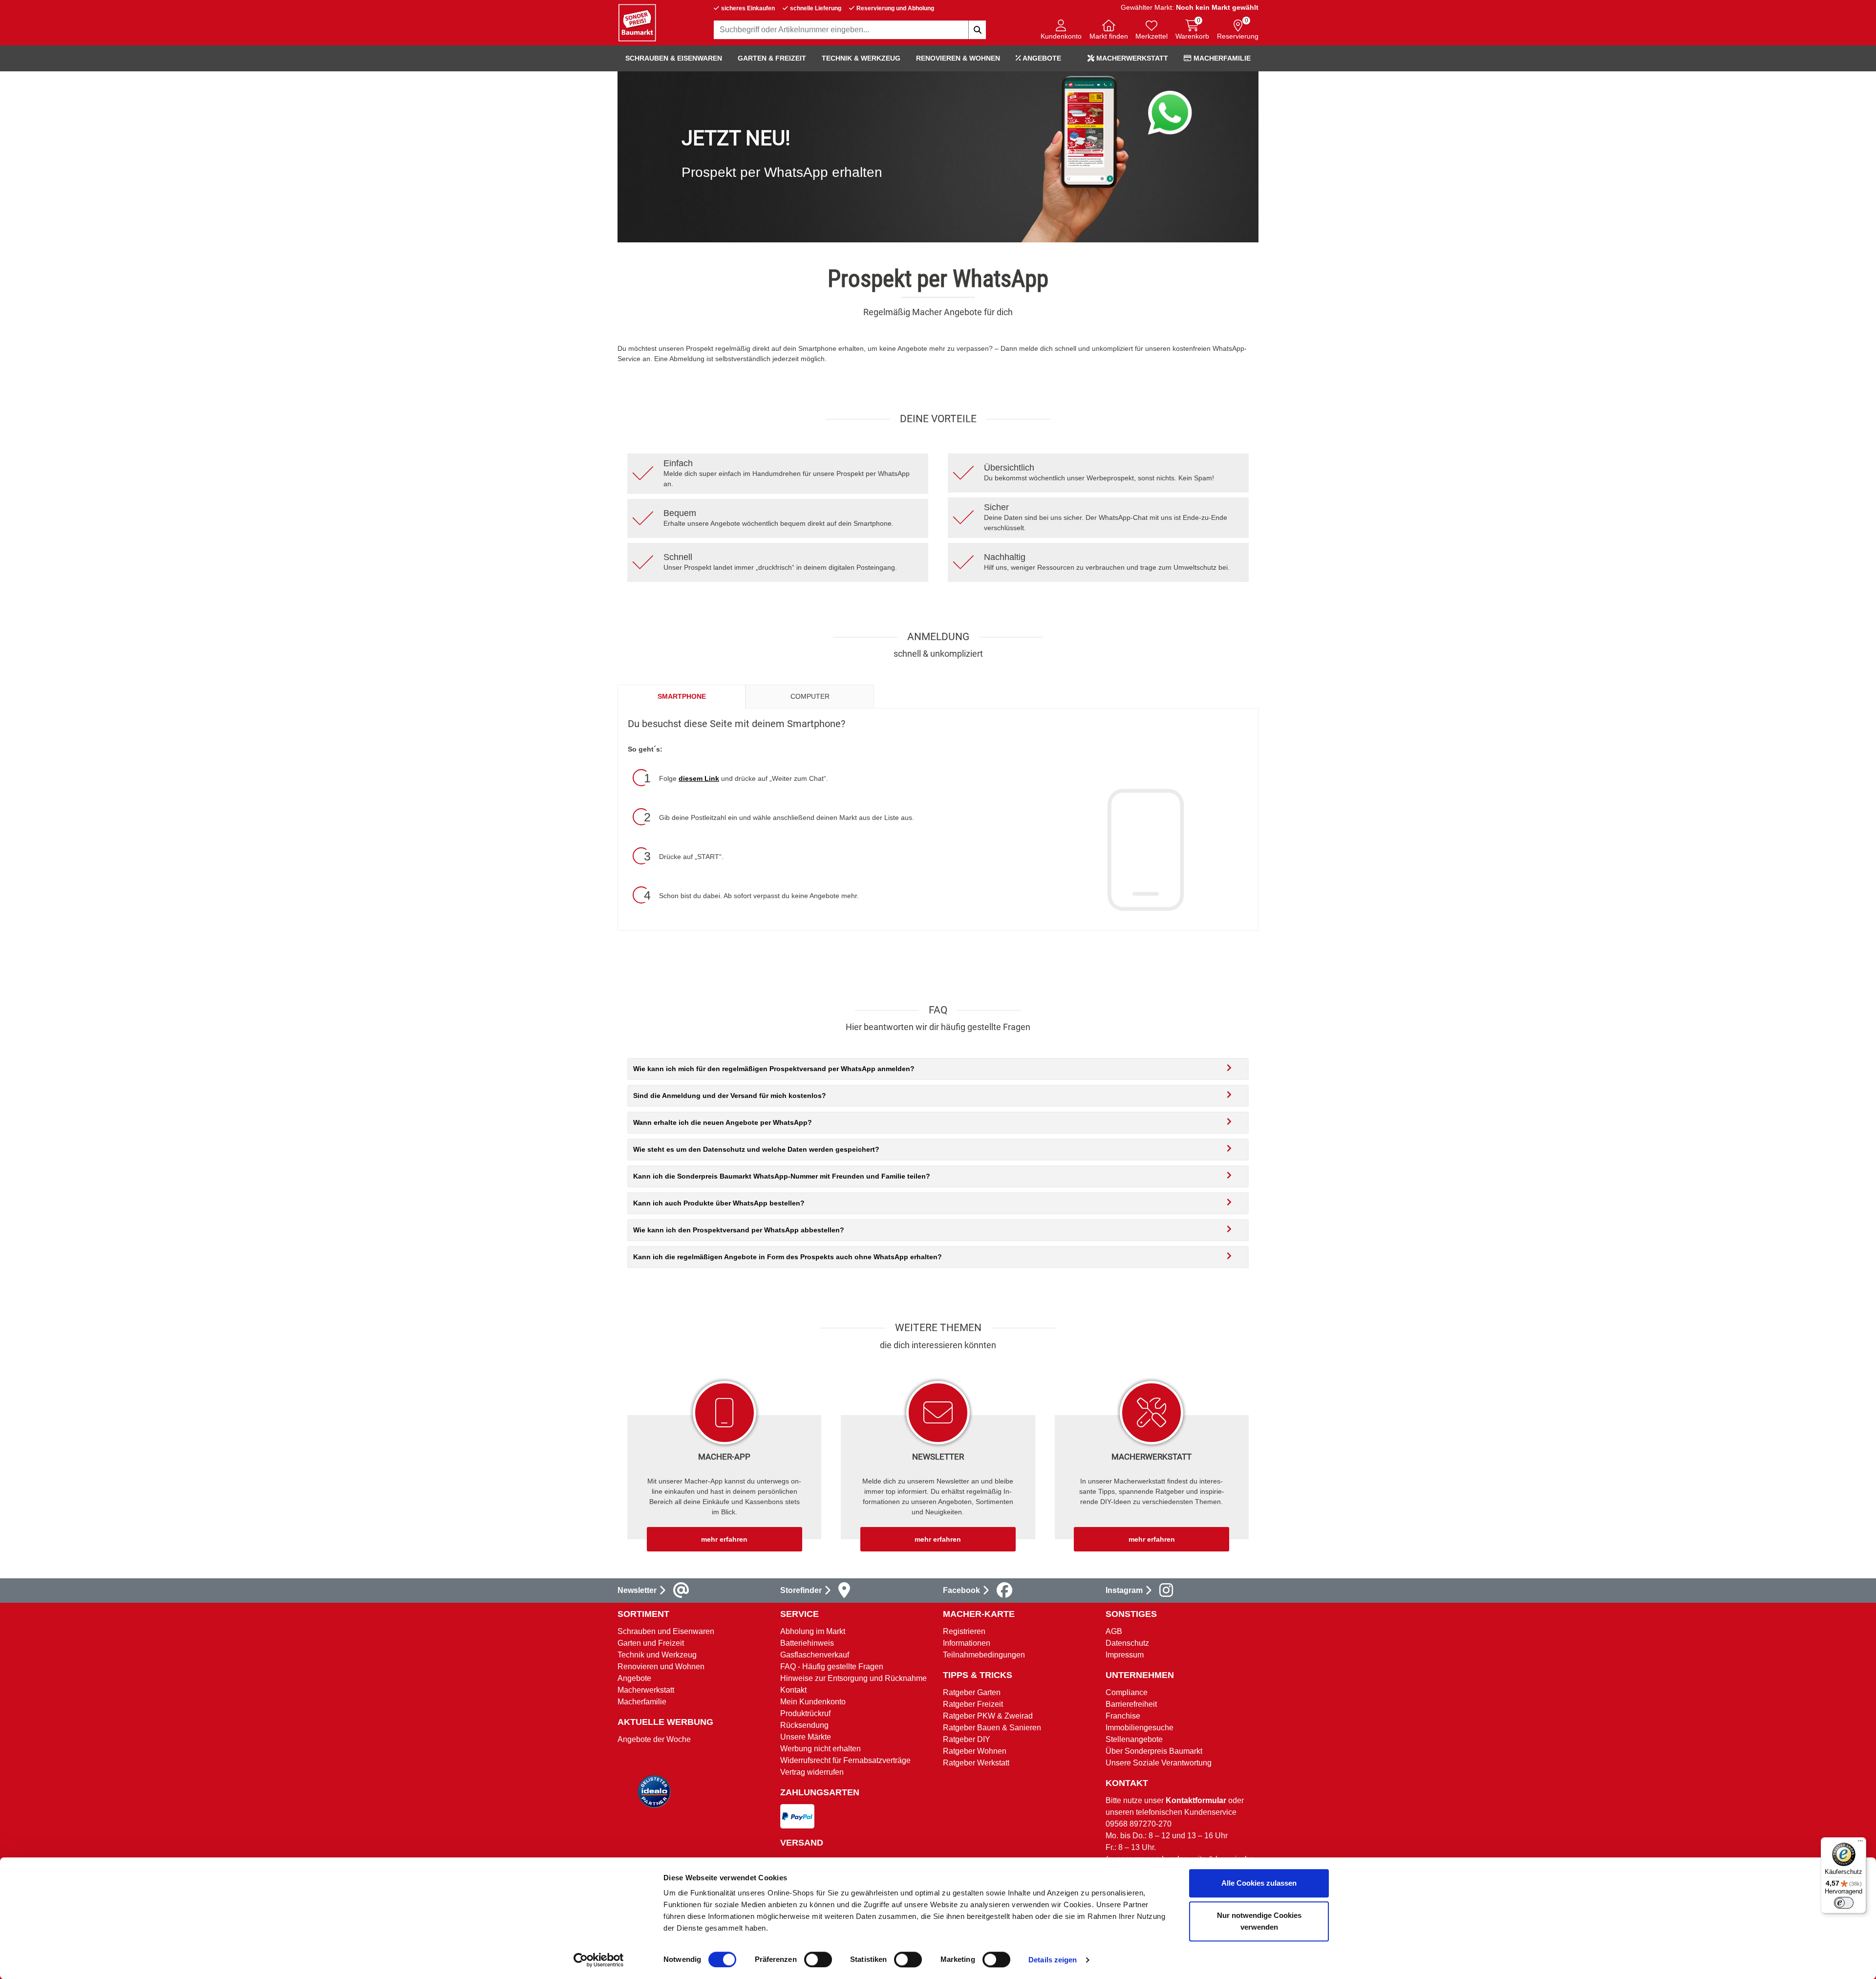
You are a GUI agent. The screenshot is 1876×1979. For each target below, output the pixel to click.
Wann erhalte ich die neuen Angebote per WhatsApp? (723, 1122)
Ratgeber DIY (967, 1739)
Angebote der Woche (654, 1739)
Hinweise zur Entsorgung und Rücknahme (853, 1678)
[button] (1061, 31)
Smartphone (682, 696)
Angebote (1041, 58)
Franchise (1123, 1716)
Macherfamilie (1221, 58)
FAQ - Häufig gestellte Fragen (832, 1667)
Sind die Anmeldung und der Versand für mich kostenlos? (730, 1096)
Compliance (1127, 1692)
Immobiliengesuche (1140, 1728)
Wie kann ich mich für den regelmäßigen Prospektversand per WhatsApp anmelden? (774, 1069)
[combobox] (850, 30)
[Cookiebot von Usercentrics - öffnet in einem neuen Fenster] (599, 1960)
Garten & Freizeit (772, 58)
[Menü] (1860, 1843)
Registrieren (964, 1631)
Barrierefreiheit (1131, 1704)
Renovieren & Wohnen (958, 58)
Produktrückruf (805, 1713)
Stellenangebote (1134, 1739)
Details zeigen (1053, 1960)
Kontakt (793, 1690)
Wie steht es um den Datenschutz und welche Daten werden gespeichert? (756, 1149)
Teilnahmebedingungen (984, 1655)
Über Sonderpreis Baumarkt (1154, 1751)
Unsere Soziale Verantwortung (1159, 1763)
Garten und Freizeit (651, 1643)
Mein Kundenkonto (813, 1702)
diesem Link (699, 778)
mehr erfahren (724, 1539)
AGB (1114, 1631)
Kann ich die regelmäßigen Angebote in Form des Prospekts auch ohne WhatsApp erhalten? (788, 1257)
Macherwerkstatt (1131, 58)
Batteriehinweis (807, 1643)
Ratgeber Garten (972, 1692)
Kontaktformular (1196, 1800)
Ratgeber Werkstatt (976, 1763)
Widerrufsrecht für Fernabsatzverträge (845, 1760)
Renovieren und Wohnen (661, 1667)
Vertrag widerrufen (812, 1772)
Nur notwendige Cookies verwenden (1259, 1921)
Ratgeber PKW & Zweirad (988, 1716)
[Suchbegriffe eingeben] (977, 30)
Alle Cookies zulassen (1259, 1883)
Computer (810, 696)
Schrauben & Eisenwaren (674, 58)
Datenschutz (1127, 1643)
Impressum (1125, 1655)
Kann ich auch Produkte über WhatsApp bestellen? (719, 1203)
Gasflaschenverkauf (815, 1655)
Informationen (967, 1643)
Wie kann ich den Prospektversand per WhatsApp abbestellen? (739, 1230)
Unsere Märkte (806, 1737)
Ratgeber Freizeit (973, 1704)
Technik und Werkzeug (657, 1655)
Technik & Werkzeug (861, 58)
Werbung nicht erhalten (821, 1749)
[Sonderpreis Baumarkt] (637, 22)
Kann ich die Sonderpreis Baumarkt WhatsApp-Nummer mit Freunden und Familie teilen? (782, 1176)
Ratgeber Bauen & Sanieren (992, 1728)
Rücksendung (804, 1725)
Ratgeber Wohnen (975, 1751)
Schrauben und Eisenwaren (666, 1631)
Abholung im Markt (813, 1631)
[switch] (818, 1959)
